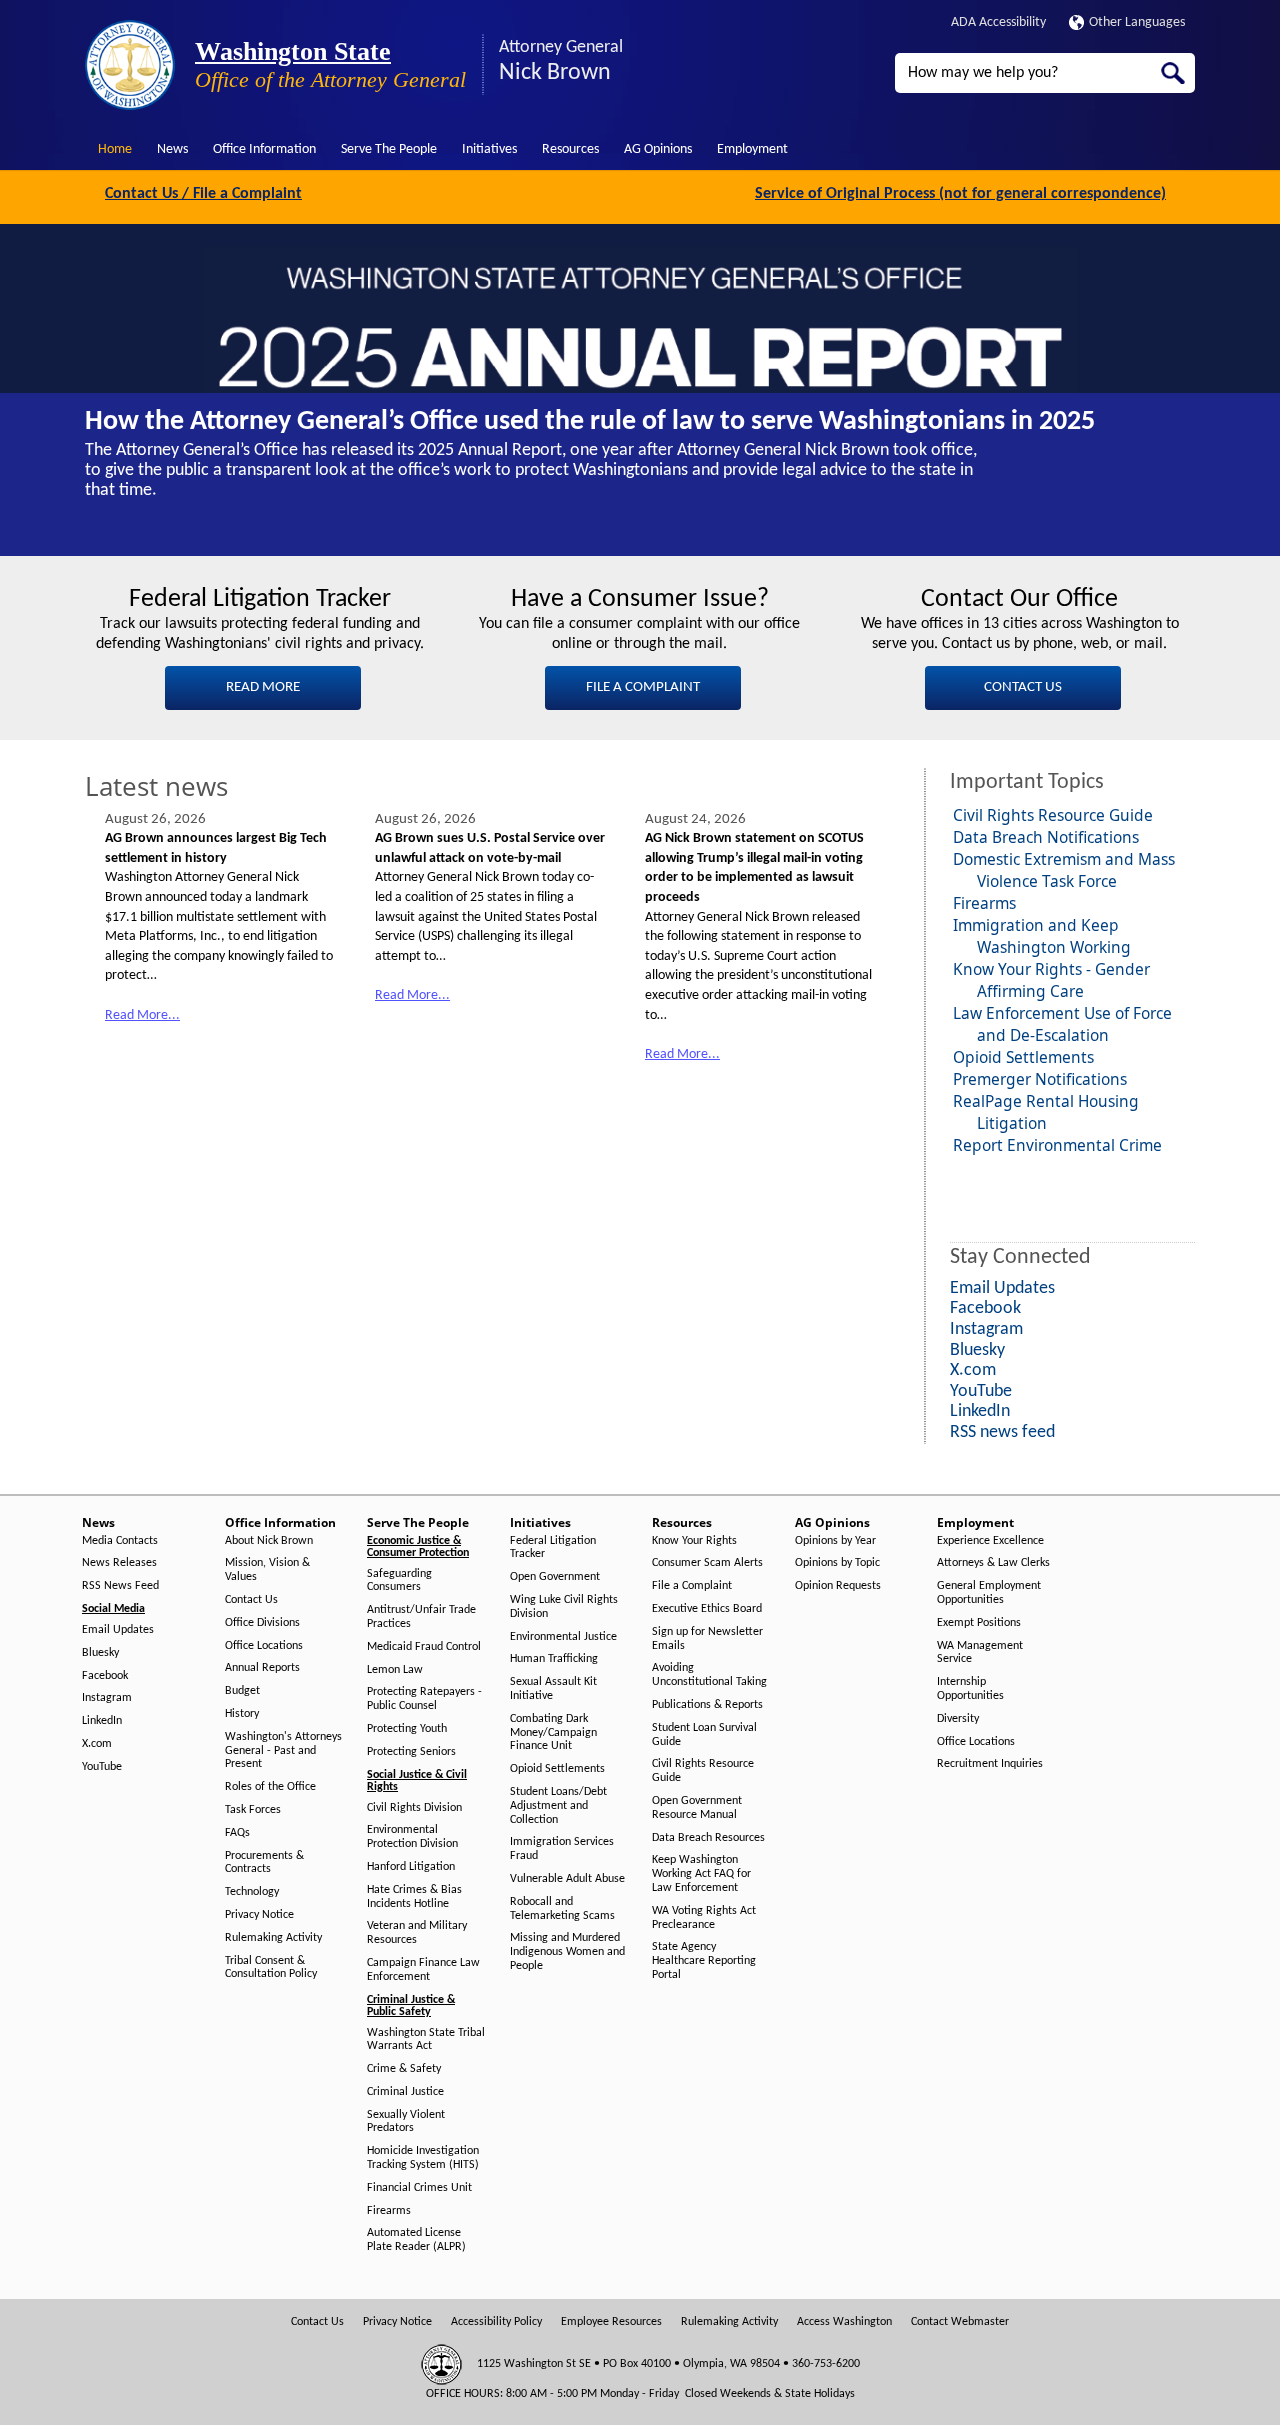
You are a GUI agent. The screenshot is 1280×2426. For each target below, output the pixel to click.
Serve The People (389, 149)
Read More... (142, 1015)
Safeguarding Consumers (399, 1581)
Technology (252, 1892)
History (242, 1714)
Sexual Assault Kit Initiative (553, 1689)
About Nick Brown (269, 1541)
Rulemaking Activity (273, 1938)
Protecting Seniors (411, 1752)
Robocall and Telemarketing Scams (562, 1909)
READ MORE (263, 687)
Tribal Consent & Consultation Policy (271, 1968)
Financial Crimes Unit (419, 2188)
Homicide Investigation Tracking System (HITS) (423, 2158)
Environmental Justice (563, 1637)
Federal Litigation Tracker (553, 1548)
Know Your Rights (694, 1541)
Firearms (984, 903)
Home (115, 149)
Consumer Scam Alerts (707, 1563)
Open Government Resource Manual (697, 1808)
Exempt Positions (979, 1623)
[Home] (130, 65)
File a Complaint (692, 1586)
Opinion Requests (838, 1586)
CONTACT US (1023, 687)
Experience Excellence (990, 1541)
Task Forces (253, 1810)
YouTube (102, 1767)
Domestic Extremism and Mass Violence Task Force (1064, 870)
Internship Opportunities (970, 1689)
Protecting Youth (407, 1729)
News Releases (119, 1563)
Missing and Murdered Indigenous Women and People (567, 1952)
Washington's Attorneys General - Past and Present (283, 1751)
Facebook (105, 1676)
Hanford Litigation (411, 1867)
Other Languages (1137, 22)
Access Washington (844, 2322)
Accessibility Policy (496, 2322)
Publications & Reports (707, 1705)
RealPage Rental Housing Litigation (1046, 1112)
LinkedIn (102, 1721)
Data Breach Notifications (1046, 837)
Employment (752, 149)
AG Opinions (658, 149)
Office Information (264, 149)
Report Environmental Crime (1057, 1145)
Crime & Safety (404, 2069)
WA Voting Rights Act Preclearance (704, 1918)
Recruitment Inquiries (990, 1764)
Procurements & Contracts (264, 1863)
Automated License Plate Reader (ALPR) (416, 2240)
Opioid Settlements (1023, 1057)
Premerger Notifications (1040, 1079)
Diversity (958, 1719)
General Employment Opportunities (989, 1593)
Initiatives (489, 149)
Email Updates (118, 1630)
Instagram (107, 1698)
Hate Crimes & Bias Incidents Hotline (414, 1897)
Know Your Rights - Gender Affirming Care (1051, 980)
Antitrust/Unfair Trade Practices (421, 1617)
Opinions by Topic (837, 1563)
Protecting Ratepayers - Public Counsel (424, 1699)
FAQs (237, 1833)
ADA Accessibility (998, 22)
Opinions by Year (835, 1541)
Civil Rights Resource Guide (1053, 815)
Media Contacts (120, 1541)
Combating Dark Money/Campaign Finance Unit (553, 1733)
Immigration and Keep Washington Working (1042, 936)
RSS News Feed (120, 1586)
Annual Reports (262, 1668)
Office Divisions (262, 1623)
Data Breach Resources (708, 1838)
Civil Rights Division (414, 1808)
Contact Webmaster (960, 2322)
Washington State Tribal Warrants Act (426, 2040)
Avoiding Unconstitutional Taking (709, 1675)
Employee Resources (611, 2322)
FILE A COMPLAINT (643, 687)
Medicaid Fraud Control (424, 1647)
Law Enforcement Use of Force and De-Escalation (1062, 1024)
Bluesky (100, 1653)
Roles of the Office (270, 1787)
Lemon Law (395, 1670)
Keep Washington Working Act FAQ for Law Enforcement (701, 1874)
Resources (570, 149)
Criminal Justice (405, 2092)
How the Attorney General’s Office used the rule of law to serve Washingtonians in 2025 (590, 422)
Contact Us (251, 1600)
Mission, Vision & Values (267, 1570)
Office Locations (264, 1646)
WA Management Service (980, 1653)
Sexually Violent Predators (406, 2122)
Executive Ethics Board (707, 1609)
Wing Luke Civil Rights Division (564, 1607)
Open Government (555, 1577)
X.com (97, 1744)
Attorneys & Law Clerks (993, 1563)
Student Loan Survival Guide (704, 1735)
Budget (242, 1691)
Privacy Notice (259, 1915)
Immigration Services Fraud (562, 1849)
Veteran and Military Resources (417, 1933)
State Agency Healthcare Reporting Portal (704, 1961)
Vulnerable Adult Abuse (567, 1879)
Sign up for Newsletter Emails (707, 1639)
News (172, 149)
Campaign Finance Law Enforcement (423, 1970)
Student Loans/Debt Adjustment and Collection (558, 1806)
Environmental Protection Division (412, 1837)
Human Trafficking (554, 1659)
